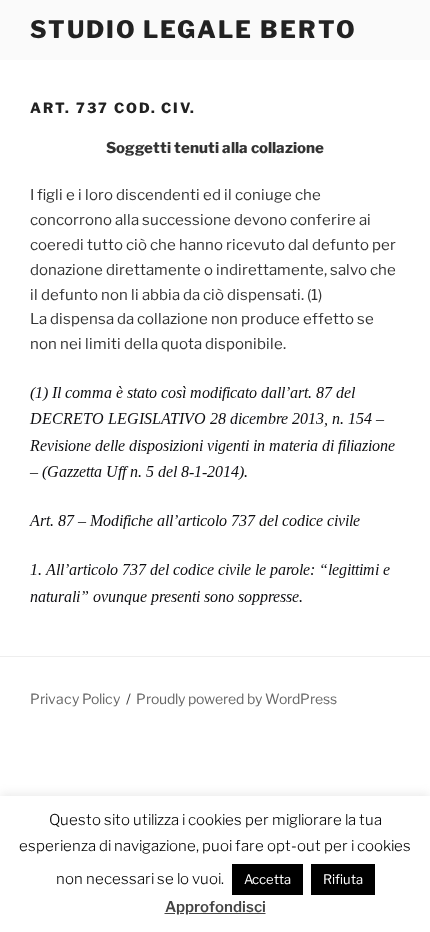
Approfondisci (215, 907)
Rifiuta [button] (343, 879)
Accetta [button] (267, 879)
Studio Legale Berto (193, 29)
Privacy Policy (75, 698)
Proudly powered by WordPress (236, 698)
